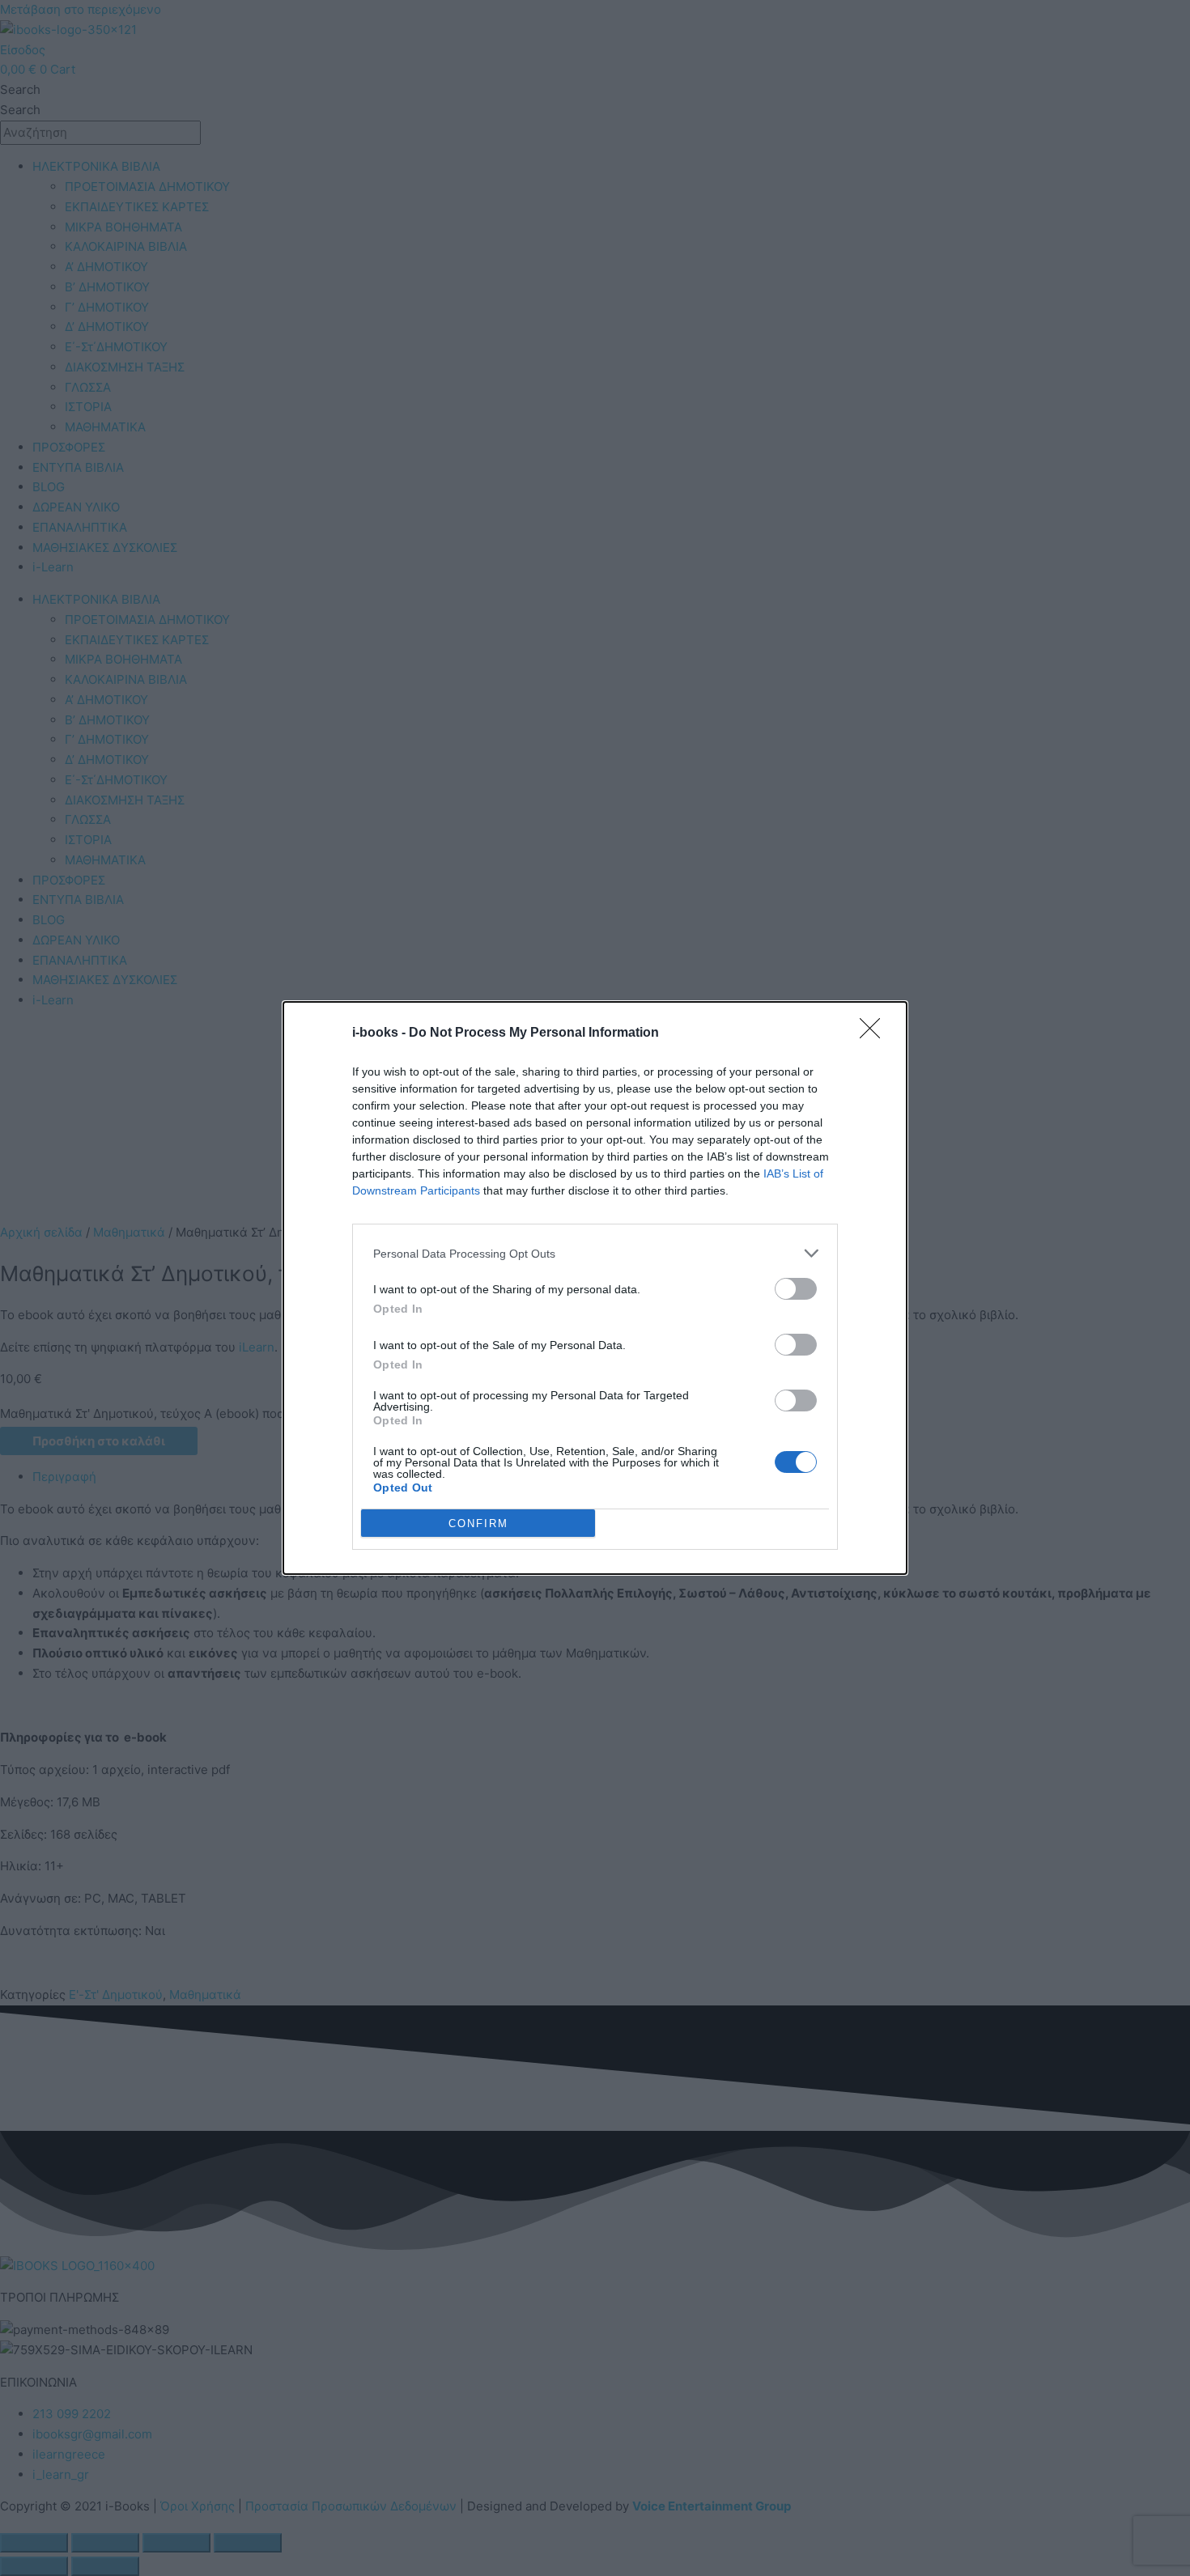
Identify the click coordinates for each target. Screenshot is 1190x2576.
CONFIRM (478, 1524)
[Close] (875, 1033)
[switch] (796, 1289)
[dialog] (595, 1288)
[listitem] (595, 1253)
